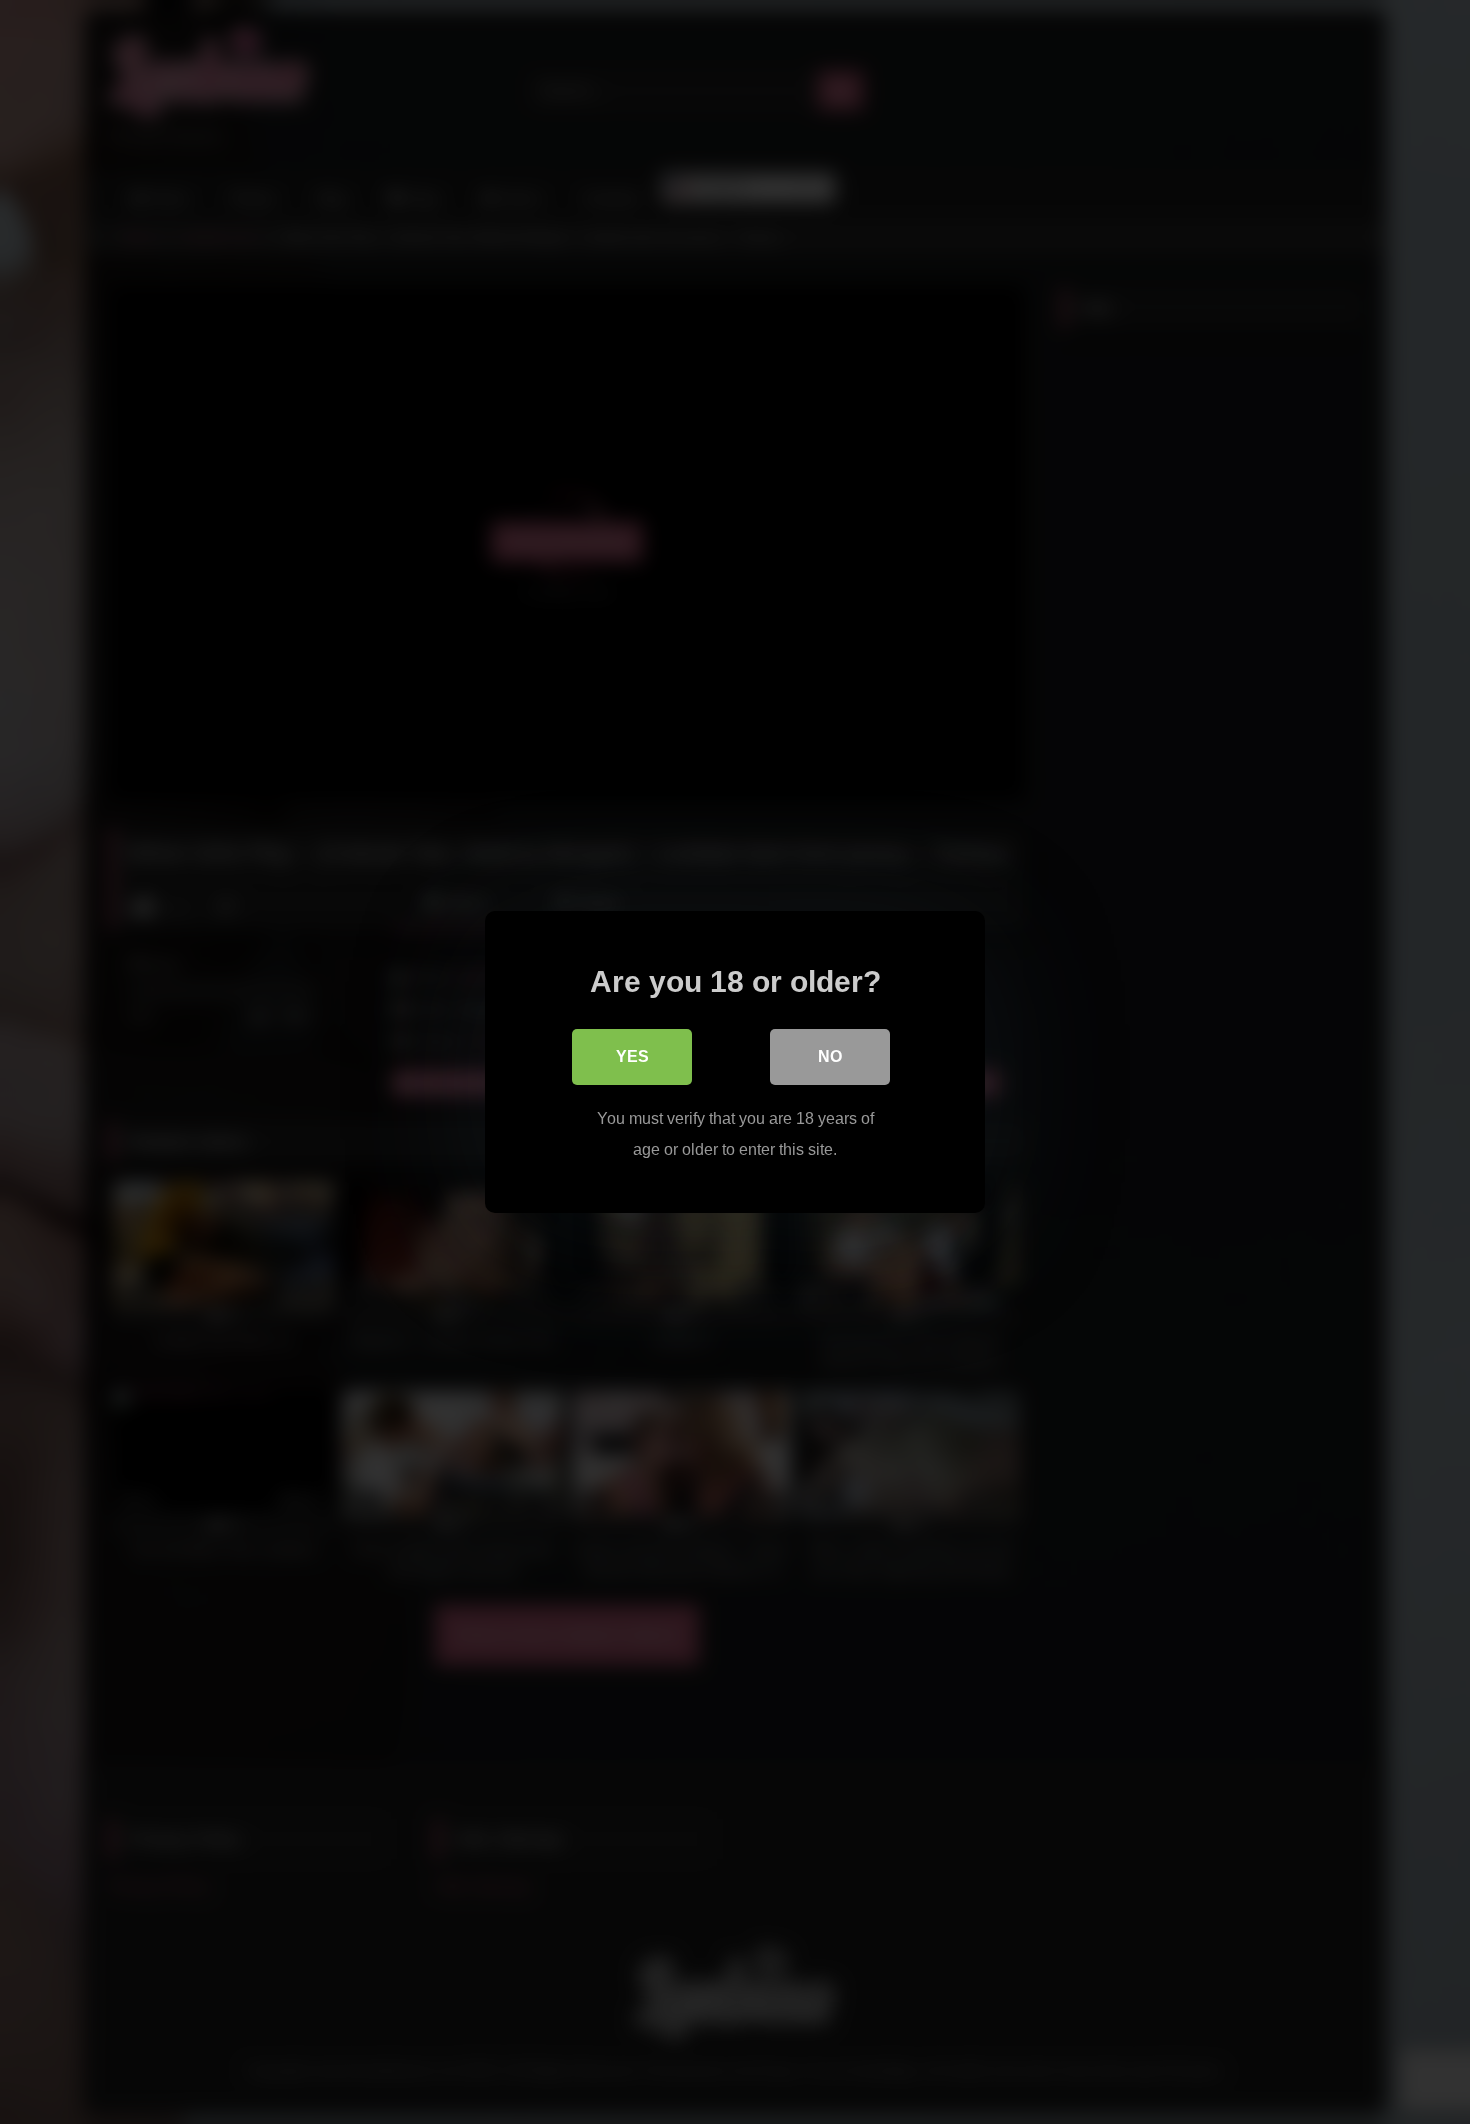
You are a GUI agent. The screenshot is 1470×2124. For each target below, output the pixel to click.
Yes (632, 1056)
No (830, 1056)
